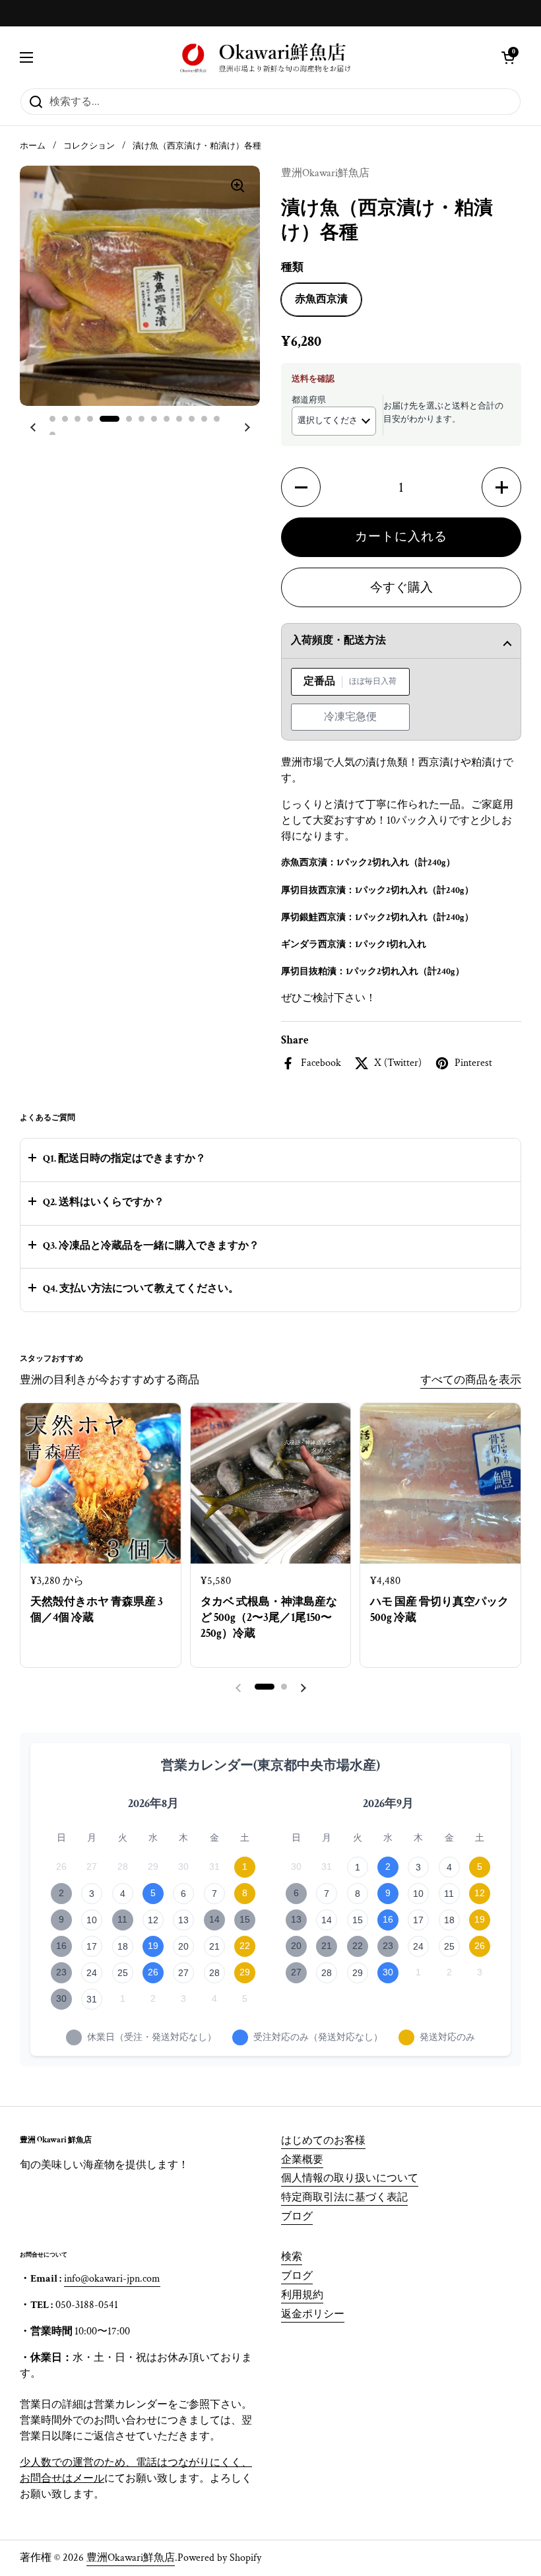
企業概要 (302, 2160)
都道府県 (309, 400)
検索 (292, 2257)
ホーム (33, 146)
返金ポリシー (313, 2314)
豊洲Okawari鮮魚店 (131, 2558)
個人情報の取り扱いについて (350, 2178)
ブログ (297, 2217)
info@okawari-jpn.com (112, 2279)
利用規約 (302, 2295)
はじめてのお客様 (323, 2141)
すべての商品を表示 (471, 1380)
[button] (508, 57)
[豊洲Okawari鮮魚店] (267, 57)
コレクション (89, 146)
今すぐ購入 (401, 588)
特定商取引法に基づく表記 (344, 2197)
